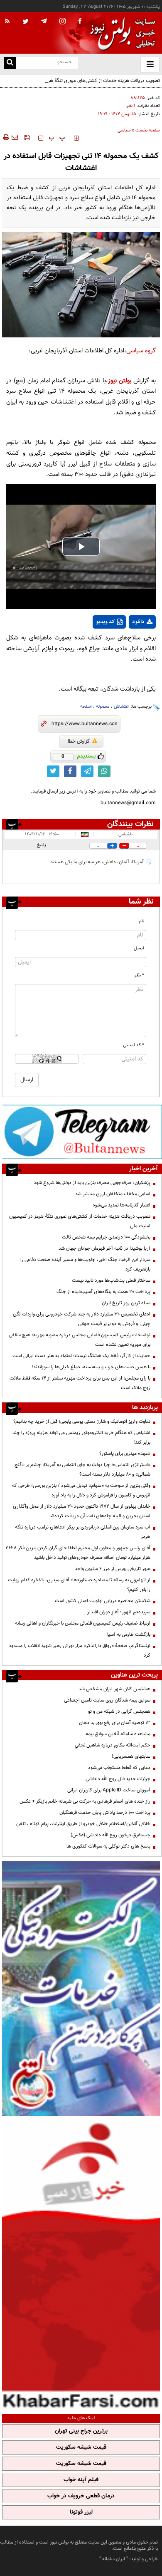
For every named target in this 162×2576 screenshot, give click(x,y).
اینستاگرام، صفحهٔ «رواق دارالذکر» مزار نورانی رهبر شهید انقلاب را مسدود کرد (80, 1651)
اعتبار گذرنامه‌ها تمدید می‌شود (121, 1205)
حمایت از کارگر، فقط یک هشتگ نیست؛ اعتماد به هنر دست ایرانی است (81, 1356)
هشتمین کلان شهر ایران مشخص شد (114, 1689)
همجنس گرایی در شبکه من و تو (119, 1712)
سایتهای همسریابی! (131, 1756)
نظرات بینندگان (130, 824)
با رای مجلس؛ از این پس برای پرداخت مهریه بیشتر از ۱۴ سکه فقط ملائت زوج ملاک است (80, 1383)
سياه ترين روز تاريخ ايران (126, 1303)
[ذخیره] (27, 137)
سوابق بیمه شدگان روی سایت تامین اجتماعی (107, 1700)
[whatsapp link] (104, 771)
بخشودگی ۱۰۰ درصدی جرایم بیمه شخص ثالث (106, 1237)
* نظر (139, 975)
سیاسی (124, 130)
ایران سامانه (114, 2559)
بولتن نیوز (120, 381)
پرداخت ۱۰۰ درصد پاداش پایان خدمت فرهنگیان (105, 1813)
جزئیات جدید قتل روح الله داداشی (118, 1779)
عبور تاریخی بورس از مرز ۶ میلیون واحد (113, 1569)
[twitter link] (53, 771)
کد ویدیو (106, 622)
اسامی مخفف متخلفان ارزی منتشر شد (113, 1194)
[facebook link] (70, 771)
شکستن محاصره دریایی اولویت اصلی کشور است (103, 1601)
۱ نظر (131, 106)
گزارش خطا (79, 741)
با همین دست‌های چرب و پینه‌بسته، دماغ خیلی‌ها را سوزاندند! (91, 1367)
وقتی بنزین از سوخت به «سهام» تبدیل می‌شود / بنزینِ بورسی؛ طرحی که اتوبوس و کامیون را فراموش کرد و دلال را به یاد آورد (81, 1490)
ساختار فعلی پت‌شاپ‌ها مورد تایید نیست (111, 1281)
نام (141, 921)
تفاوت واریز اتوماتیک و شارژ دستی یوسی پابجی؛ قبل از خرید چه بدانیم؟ (82, 1422)
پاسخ (42, 845)
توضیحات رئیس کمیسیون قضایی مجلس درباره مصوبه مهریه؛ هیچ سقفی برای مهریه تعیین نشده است (80, 1340)
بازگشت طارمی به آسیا (129, 1635)
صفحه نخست (148, 130)
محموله (103, 707)
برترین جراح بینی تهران (81, 2431)
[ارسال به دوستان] (15, 137)
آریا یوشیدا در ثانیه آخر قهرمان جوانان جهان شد (104, 1248)
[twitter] (26, 22)
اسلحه (86, 707)
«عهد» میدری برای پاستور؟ (125, 1454)
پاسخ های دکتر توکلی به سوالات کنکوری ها (108, 1846)
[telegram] (44, 21)
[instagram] (63, 22)
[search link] (10, 63)
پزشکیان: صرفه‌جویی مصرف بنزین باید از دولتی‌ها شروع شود (92, 1183)
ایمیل (139, 948)
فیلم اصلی (127, 644)
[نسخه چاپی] (6, 137)
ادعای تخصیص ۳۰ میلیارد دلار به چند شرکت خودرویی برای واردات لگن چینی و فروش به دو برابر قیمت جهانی (82, 1319)
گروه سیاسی (141, 351)
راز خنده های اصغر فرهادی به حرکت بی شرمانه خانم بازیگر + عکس (85, 1801)
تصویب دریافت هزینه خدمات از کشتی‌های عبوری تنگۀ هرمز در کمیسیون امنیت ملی (83, 85)
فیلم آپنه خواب (81, 2480)
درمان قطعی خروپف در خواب (81, 2496)
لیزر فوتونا (81, 2512)
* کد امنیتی (134, 1045)
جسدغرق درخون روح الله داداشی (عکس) (110, 1835)
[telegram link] (87, 771)
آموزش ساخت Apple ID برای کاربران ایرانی (109, 1790)
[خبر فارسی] (81, 2264)
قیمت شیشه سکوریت (81, 2447)
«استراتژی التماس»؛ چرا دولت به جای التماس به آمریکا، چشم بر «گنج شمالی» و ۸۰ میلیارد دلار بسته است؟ (82, 1470)
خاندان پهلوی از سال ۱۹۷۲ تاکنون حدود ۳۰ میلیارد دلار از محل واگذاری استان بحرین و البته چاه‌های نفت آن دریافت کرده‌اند (82, 1511)
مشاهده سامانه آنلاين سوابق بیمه (118, 1734)
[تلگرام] (82, 1132)
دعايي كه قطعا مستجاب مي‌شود (119, 1768)
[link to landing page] (120, 33)
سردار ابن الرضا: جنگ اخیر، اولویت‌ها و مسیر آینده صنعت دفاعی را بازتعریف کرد (85, 1264)
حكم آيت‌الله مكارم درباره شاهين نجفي (113, 1745)
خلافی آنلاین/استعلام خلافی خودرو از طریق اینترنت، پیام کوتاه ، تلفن (83, 1824)
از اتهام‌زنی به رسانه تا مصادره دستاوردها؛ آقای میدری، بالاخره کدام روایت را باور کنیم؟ (79, 1585)
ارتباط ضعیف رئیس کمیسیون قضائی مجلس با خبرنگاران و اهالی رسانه (83, 1623)
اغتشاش (122, 707)
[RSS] (7, 22)
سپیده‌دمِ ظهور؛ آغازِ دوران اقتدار (119, 1612)
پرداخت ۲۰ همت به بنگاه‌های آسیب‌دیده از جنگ (103, 1292)
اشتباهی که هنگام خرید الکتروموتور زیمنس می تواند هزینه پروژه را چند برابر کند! (81, 1438)
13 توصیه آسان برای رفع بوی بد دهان (115, 1723)
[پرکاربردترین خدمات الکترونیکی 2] (81, 1989)
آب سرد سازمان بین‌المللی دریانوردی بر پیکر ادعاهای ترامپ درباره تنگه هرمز (83, 1532)
